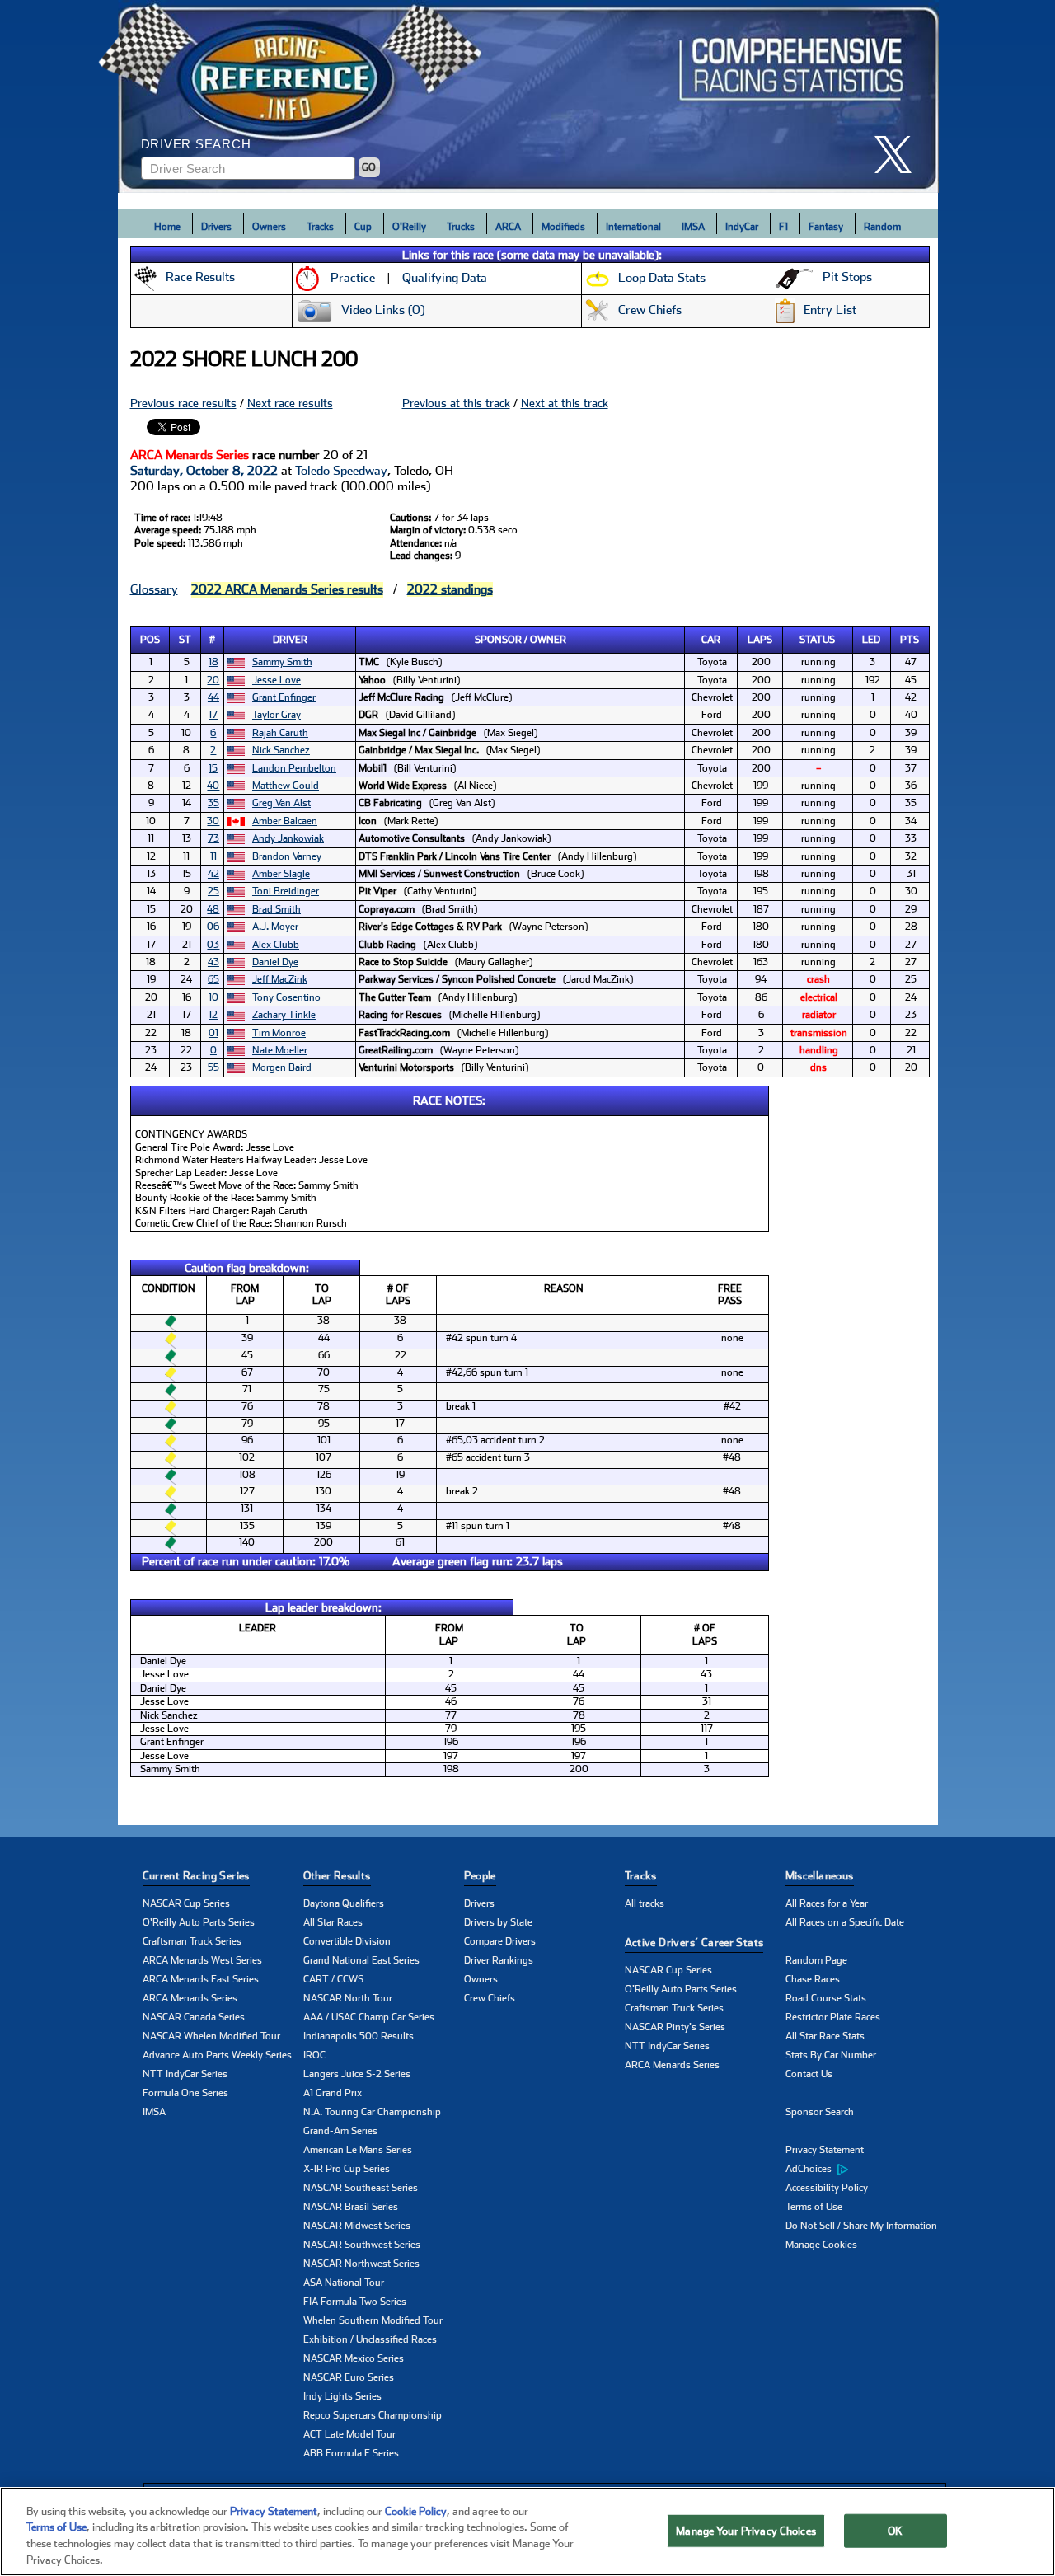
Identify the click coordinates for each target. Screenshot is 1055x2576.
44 (213, 697)
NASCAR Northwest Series (361, 2264)
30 (213, 821)
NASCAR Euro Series (349, 2377)
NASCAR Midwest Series (357, 2226)
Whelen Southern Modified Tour (373, 2320)
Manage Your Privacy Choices (746, 2531)
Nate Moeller (280, 1050)
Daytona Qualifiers (344, 1903)
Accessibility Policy (827, 2188)
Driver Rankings (499, 1960)
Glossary (154, 589)
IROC (314, 2055)
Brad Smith (277, 909)
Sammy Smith (282, 662)
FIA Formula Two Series (355, 2302)
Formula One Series (185, 2093)
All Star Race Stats (825, 2036)
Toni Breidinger (286, 891)
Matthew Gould (286, 786)
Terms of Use (814, 2207)
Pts (910, 640)
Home (167, 227)
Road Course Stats (826, 1998)
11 (213, 856)
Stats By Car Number (831, 2055)
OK (895, 2531)
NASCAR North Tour (348, 1998)
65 (213, 979)
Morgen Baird (282, 1067)
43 (213, 962)
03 (213, 945)
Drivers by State (498, 1922)
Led (871, 640)
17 (213, 715)
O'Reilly (409, 227)
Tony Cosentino (286, 997)
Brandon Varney (287, 856)
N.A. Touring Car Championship (372, 2112)
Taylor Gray (277, 715)
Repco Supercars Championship (373, 2415)
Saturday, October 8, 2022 (204, 471)
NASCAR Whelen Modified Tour (211, 2036)
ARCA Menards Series (190, 1998)
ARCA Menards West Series (202, 1960)
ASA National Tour (344, 2283)
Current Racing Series (196, 1876)
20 (213, 680)
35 (213, 803)
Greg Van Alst (281, 803)
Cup (363, 227)
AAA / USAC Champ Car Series (369, 2017)
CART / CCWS (333, 1979)
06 (213, 927)
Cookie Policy (416, 2511)
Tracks (320, 227)
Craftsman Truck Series (192, 1941)
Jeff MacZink (280, 979)
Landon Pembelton (294, 768)
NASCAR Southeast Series (361, 2188)
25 (213, 891)
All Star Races (333, 1922)
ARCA (508, 227)
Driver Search (196, 144)
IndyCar (742, 227)
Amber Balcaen (285, 821)
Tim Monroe (279, 1033)
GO (369, 167)
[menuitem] (866, 2170)
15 (213, 768)
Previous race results (183, 403)
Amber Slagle (281, 874)
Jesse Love (277, 680)
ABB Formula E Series (351, 2453)
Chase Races (813, 1979)
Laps (760, 640)
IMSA (693, 227)
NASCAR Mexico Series (354, 2358)
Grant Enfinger (284, 697)
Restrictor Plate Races (833, 2017)
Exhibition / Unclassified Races (370, 2339)
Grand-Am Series (340, 2131)
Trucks (461, 227)
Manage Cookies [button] (821, 2245)
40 (213, 786)
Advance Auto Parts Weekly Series (217, 2055)
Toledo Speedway (341, 471)
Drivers (216, 227)
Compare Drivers (500, 1941)
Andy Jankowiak (288, 838)
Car (711, 640)
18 (213, 662)
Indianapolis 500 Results (359, 2036)
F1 (783, 227)
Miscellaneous (820, 1876)
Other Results (337, 1876)
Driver (290, 640)
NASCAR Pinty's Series (675, 2027)
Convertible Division (347, 1941)
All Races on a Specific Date (845, 1922)
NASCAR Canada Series (194, 2017)
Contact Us (809, 2074)
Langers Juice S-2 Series (357, 2074)
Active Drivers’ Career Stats (694, 1943)
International (633, 227)
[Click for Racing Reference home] (528, 96)
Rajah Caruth (280, 733)
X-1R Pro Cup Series (347, 2169)
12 (213, 1015)
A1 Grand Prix (333, 2093)
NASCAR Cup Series (186, 1903)
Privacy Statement (825, 2150)
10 (213, 997)
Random (882, 227)
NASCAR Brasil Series (351, 2207)
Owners (269, 227)
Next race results (290, 403)
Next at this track (565, 403)
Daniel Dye (275, 962)
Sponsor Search (820, 2112)
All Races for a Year (827, 1903)
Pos (150, 640)
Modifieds (563, 227)
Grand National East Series (361, 1960)
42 (213, 874)
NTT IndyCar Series (185, 2074)
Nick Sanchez (281, 750)
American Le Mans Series (358, 2150)
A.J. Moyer (275, 927)
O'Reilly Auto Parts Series (199, 1922)
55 (213, 1067)
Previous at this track (456, 403)
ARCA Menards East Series (201, 1979)
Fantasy (826, 227)
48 (213, 909)
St (185, 640)
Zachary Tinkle (284, 1015)
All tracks (645, 1903)
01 (213, 1033)
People (480, 1876)
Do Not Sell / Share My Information (861, 2226)
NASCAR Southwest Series (362, 2245)
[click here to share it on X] (899, 155)
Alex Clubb (276, 945)
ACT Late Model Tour (349, 2434)
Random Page (816, 1960)
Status (817, 640)
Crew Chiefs (490, 1998)
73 (213, 838)
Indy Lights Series (342, 2396)
